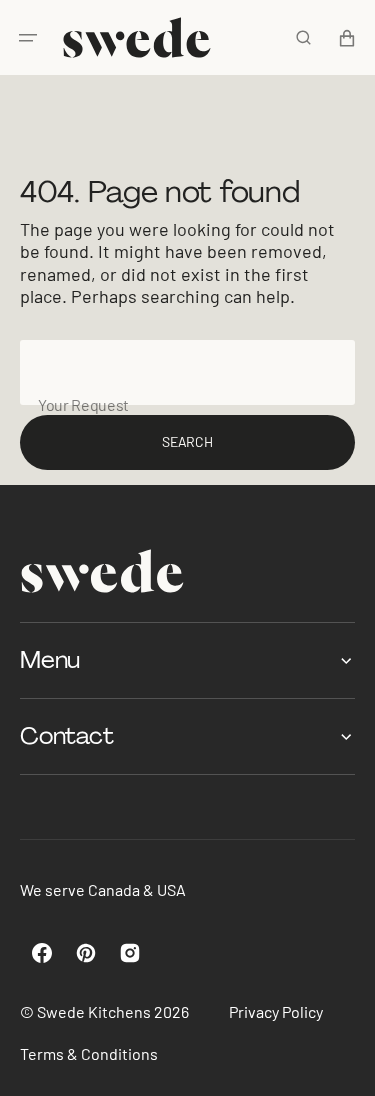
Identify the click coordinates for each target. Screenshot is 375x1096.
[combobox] (187, 372)
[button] (28, 38)
